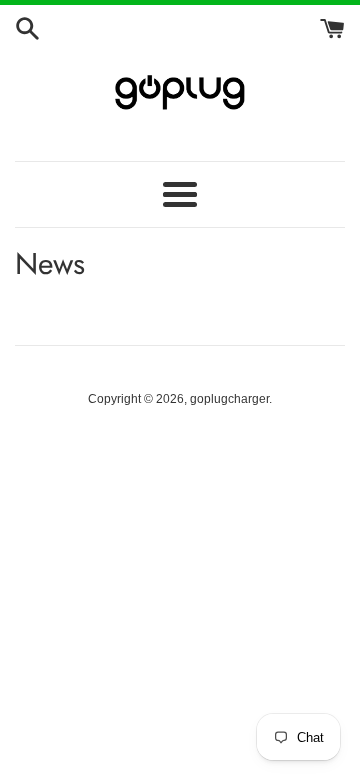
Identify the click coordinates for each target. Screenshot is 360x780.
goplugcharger (229, 399)
